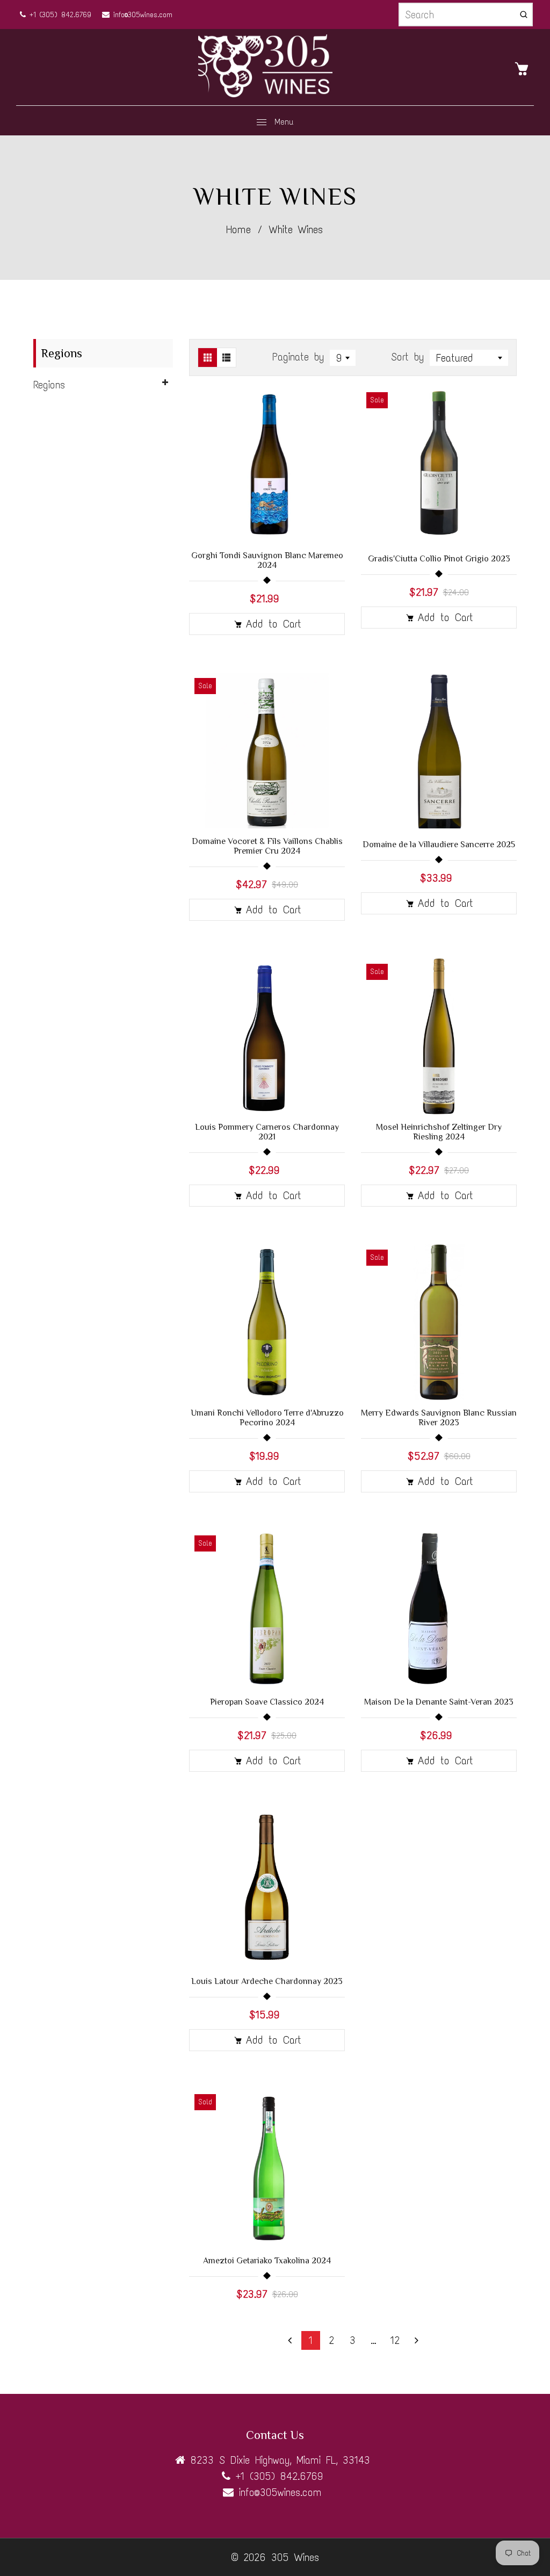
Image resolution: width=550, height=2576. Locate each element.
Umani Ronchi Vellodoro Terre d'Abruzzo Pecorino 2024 (267, 1418)
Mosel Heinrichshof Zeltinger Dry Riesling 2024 (439, 1132)
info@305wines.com (141, 15)
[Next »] (417, 2340)
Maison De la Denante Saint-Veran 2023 (439, 1702)
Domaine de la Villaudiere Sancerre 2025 (439, 845)
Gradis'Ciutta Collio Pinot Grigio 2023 (439, 559)
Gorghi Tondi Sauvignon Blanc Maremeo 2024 (267, 560)
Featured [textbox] (455, 358)
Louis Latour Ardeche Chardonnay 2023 (267, 1981)
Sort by (410, 357)
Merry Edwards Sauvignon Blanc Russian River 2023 (439, 1418)
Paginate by (298, 357)
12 (395, 2340)
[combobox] (343, 358)
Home (238, 229)
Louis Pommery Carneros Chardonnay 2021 (267, 1132)
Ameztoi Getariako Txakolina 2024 (267, 2261)
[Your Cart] (524, 68)
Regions (49, 385)
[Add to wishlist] (331, 465)
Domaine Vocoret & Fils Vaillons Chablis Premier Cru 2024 (267, 846)
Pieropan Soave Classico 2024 (267, 1702)
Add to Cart (274, 624)
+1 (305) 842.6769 (59, 15)
